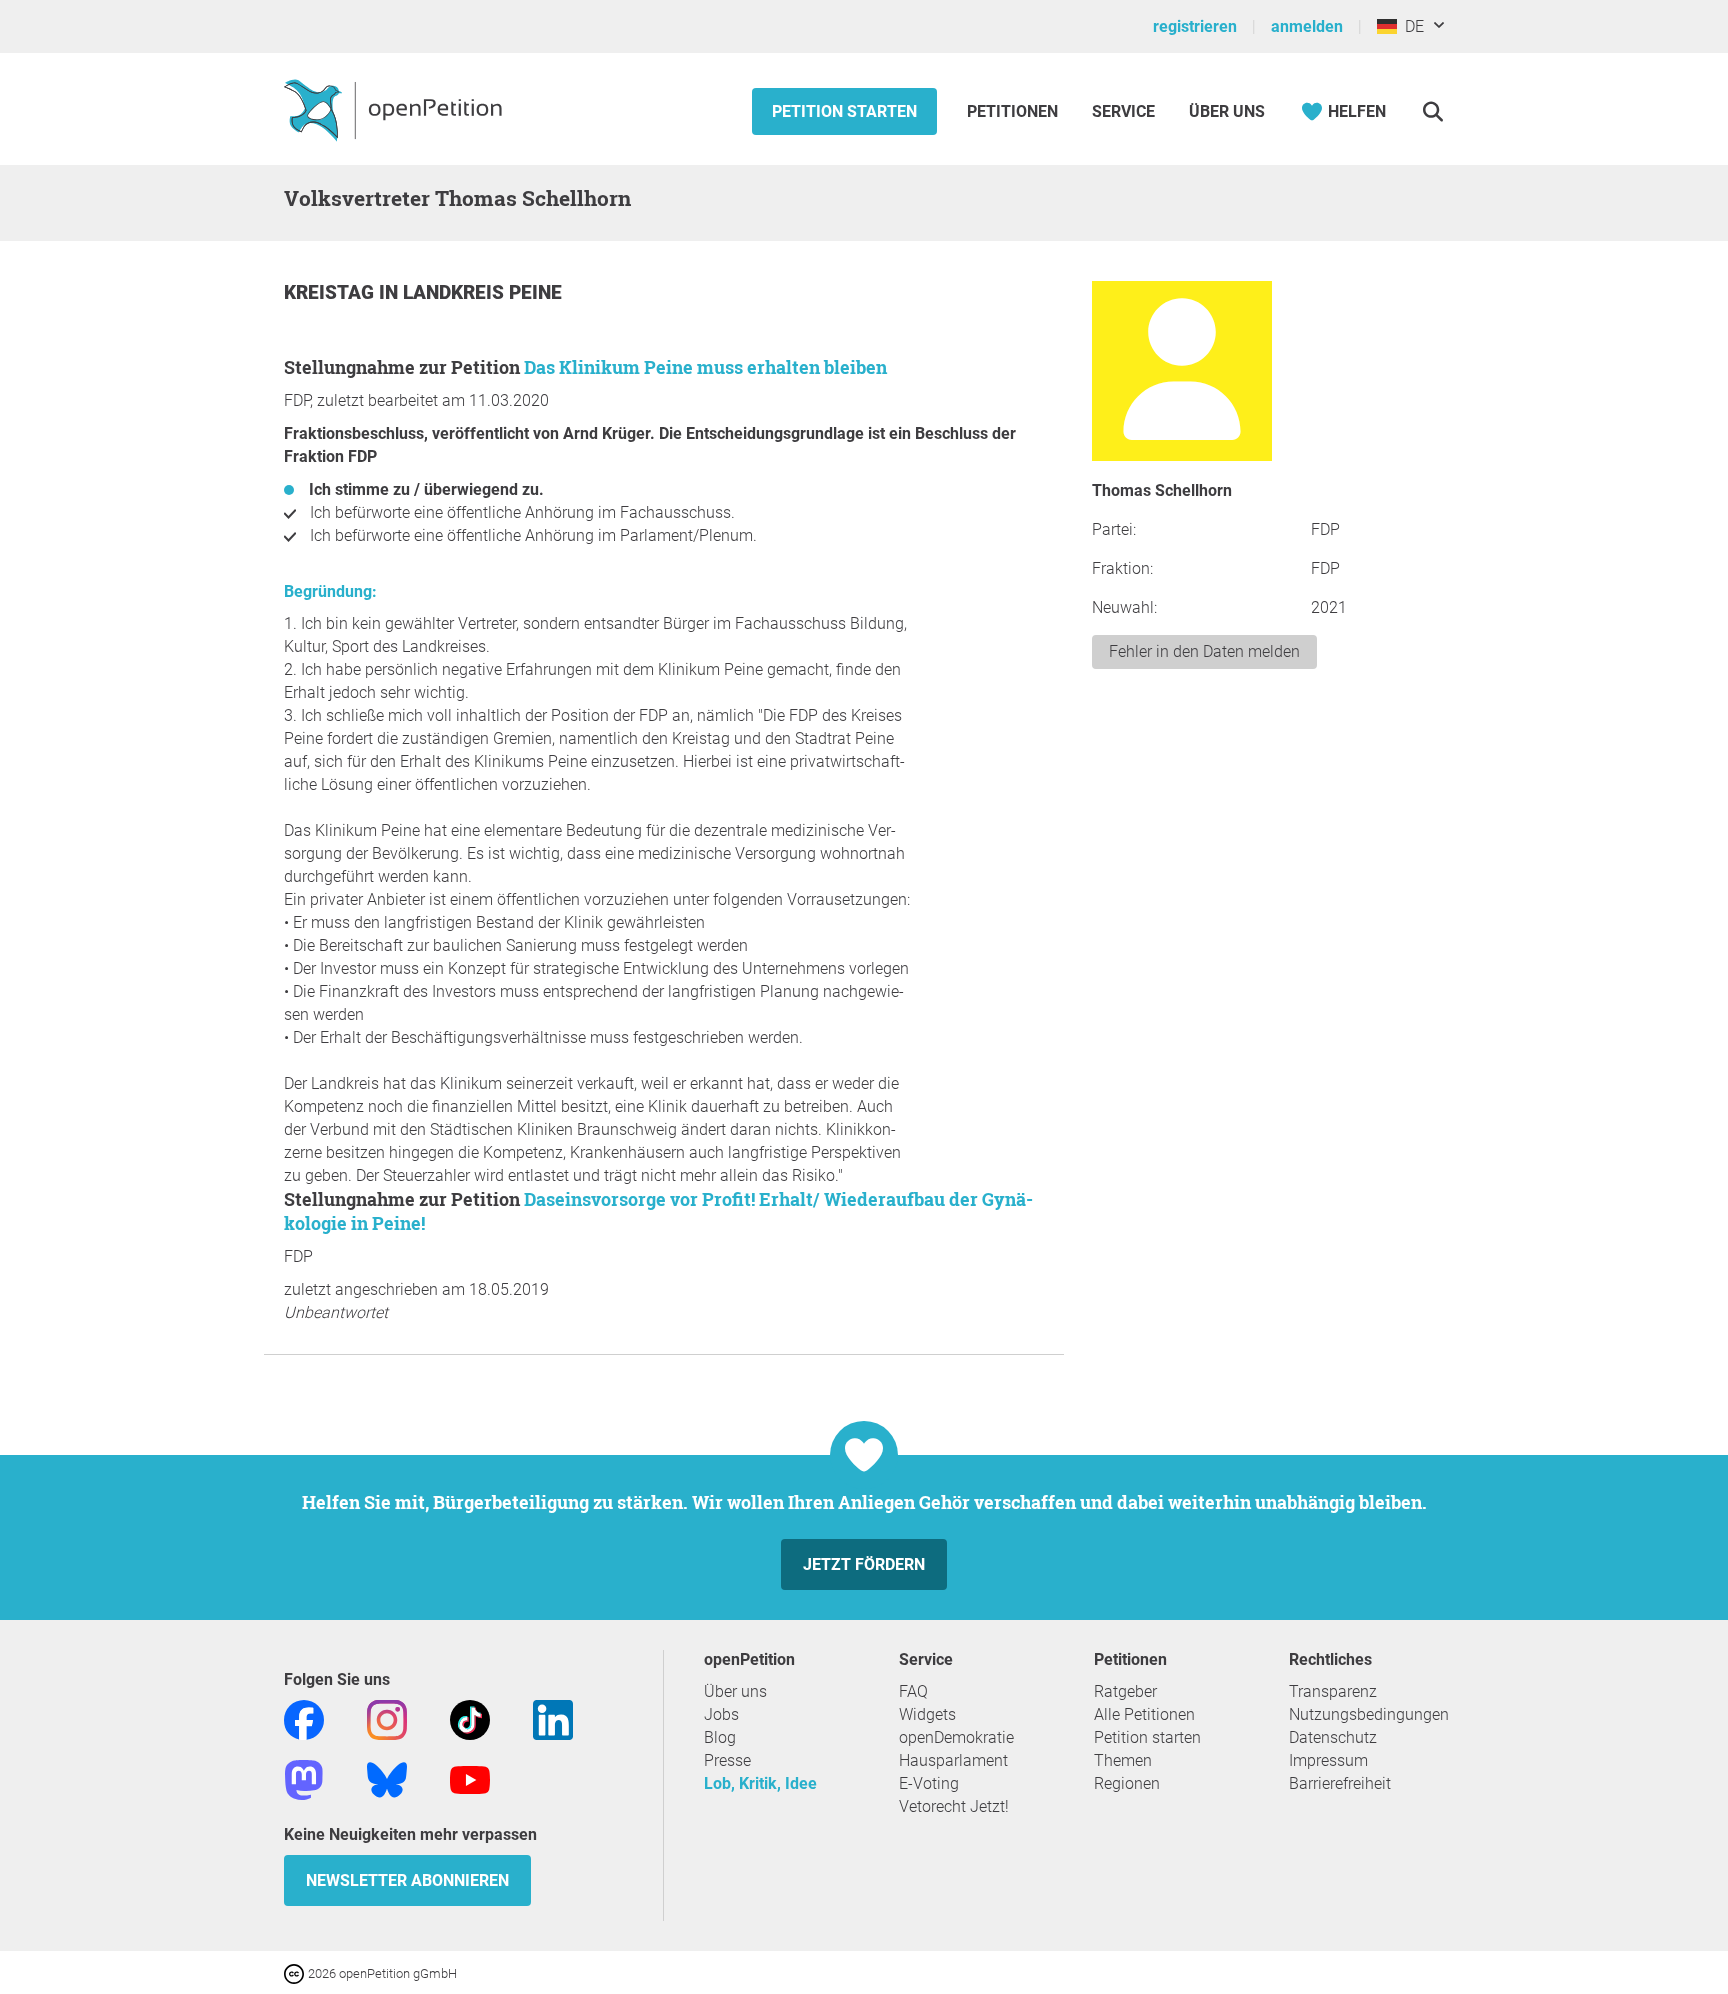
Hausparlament (953, 1760)
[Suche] (1432, 111)
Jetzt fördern (864, 1564)
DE (1410, 26)
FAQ (913, 1691)
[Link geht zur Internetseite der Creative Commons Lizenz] (296, 1972)
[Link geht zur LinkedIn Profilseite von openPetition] (553, 1718)
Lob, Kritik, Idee (760, 1783)
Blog (720, 1737)
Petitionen (1014, 111)
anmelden (1307, 26)
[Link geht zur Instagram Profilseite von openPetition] (387, 1718)
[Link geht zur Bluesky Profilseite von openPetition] (387, 1778)
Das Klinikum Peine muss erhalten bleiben (705, 367)
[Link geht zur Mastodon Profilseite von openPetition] (304, 1778)
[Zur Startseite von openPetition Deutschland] (395, 109)
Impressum (1328, 1760)
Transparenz (1333, 1691)
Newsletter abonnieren (407, 1880)
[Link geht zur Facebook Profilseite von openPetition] (304, 1718)
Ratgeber (1125, 1691)
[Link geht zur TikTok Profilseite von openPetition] (470, 1718)
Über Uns (1227, 111)
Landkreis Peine (482, 292)
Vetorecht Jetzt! (954, 1806)
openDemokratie (956, 1737)
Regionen (1127, 1783)
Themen (1123, 1760)
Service (1123, 111)
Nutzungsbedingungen (1369, 1714)
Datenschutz (1333, 1737)
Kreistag (331, 292)
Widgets (927, 1714)
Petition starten (844, 111)
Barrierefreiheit (1340, 1783)
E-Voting (929, 1783)
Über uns (735, 1691)
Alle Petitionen (1144, 1714)
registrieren (1195, 26)
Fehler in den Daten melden (1204, 651)
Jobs (721, 1714)
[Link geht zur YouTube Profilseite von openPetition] (470, 1778)
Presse (727, 1760)
